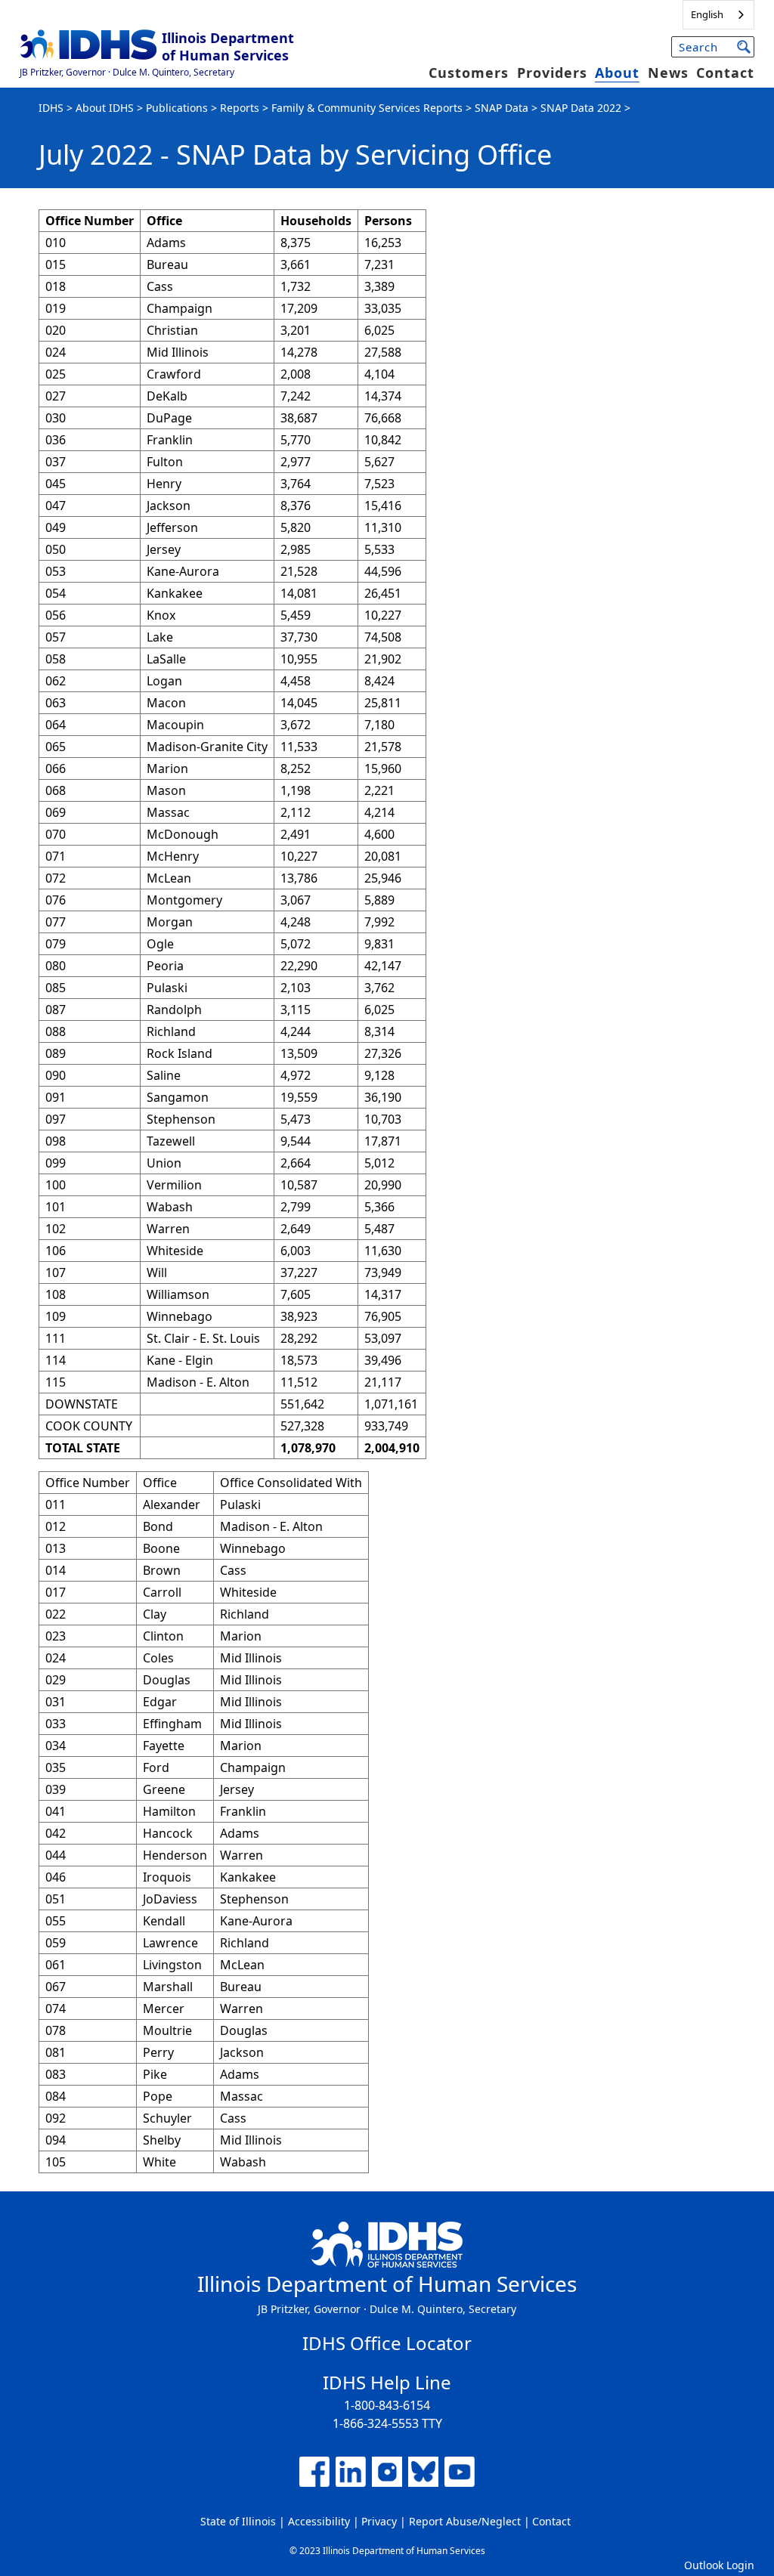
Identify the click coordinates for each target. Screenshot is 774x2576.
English (707, 14)
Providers (552, 73)
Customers (469, 73)
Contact (725, 73)
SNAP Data (502, 108)
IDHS (51, 108)
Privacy (379, 2521)
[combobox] (718, 15)
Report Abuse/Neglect (465, 2521)
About (617, 73)
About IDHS (105, 108)
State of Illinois (238, 2521)
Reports (240, 108)
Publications (177, 108)
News (668, 73)
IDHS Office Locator (387, 2343)
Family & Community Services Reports (367, 108)
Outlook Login (719, 2565)
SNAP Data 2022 (581, 108)
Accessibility (319, 2521)
